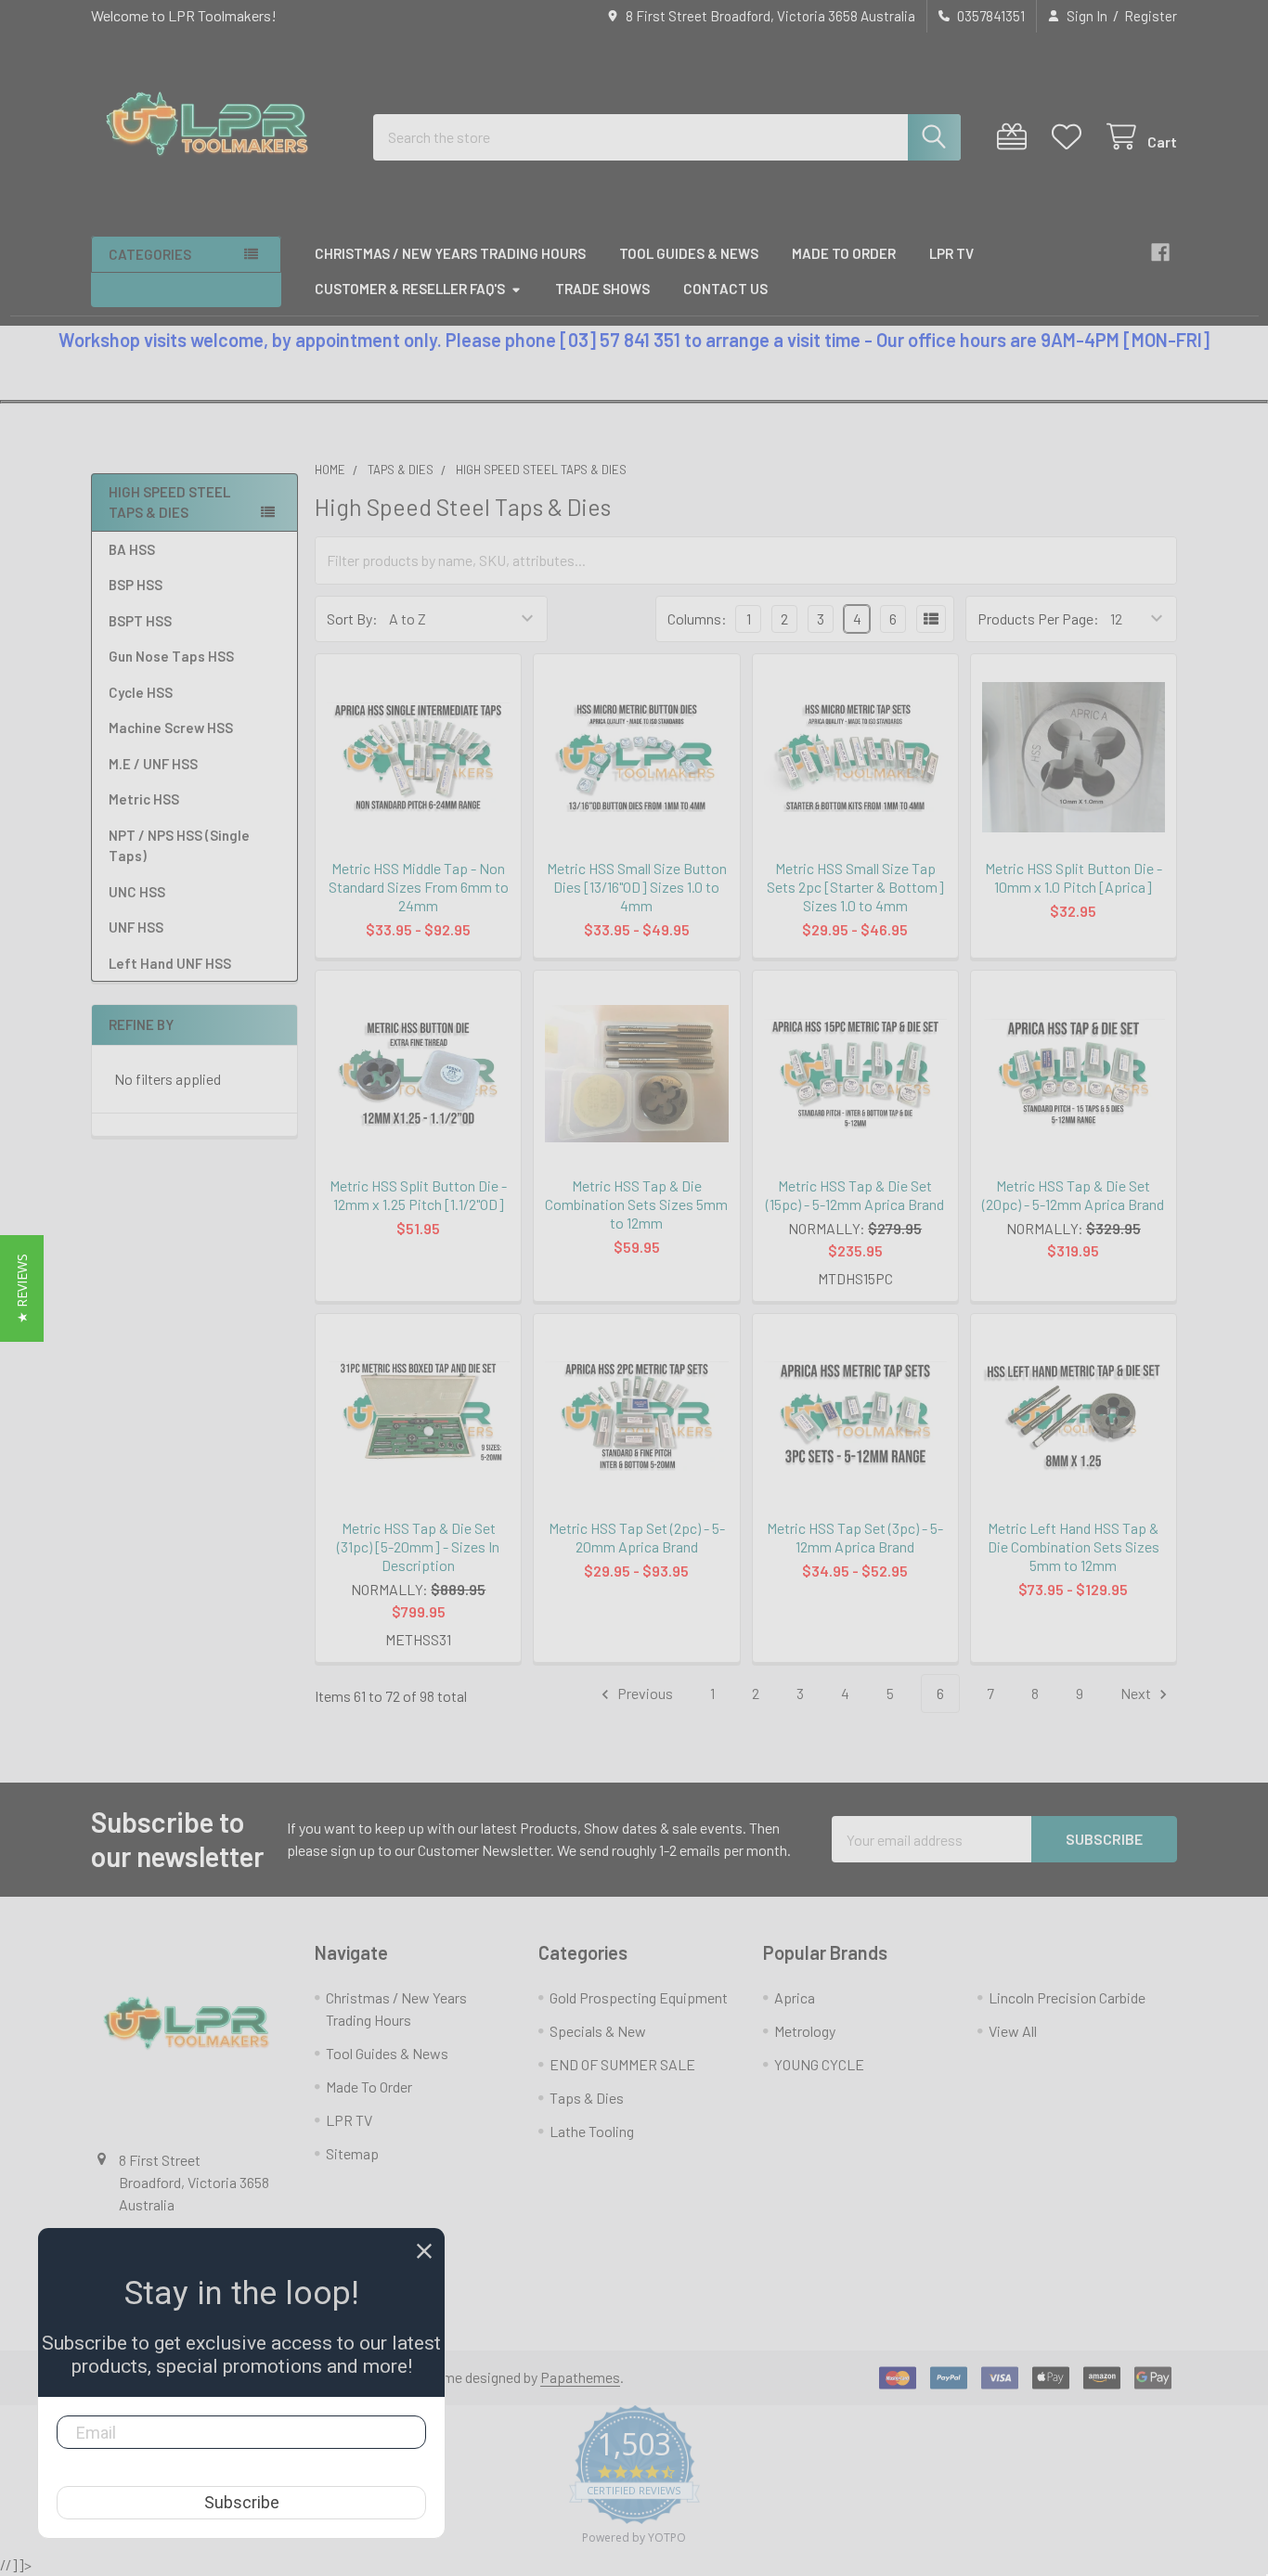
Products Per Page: (1038, 618)
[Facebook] (1160, 252)
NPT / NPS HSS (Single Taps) (179, 846)
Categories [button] (150, 254)
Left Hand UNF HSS (170, 963)
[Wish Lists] (1071, 137)
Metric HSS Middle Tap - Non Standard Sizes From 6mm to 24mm (419, 887)
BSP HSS (136, 585)
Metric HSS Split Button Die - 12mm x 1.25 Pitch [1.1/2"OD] (418, 1195)
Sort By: (352, 618)
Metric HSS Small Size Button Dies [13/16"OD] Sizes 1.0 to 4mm (637, 887)
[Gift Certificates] (1016, 137)
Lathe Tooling (592, 2131)
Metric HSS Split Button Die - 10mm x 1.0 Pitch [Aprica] (1074, 877)
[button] (22, 1288)
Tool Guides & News (689, 253)
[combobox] (667, 137)
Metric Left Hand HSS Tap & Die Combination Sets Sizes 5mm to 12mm (1074, 1546)
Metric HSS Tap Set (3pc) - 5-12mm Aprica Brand (855, 1537)
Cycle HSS (141, 692)
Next (1137, 1693)
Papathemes (580, 2377)
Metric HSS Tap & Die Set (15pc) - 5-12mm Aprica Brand (855, 1195)
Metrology (805, 2031)
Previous (644, 1693)
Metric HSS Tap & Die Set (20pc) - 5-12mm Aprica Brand (1073, 1195)
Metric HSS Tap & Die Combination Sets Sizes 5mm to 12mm (636, 1204)
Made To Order (844, 253)
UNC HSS (137, 892)
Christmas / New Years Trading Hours (450, 253)
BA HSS (132, 549)
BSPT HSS (140, 621)
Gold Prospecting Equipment (639, 1997)
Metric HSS (144, 799)
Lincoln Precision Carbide (1067, 1997)
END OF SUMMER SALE (622, 2064)
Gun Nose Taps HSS (171, 656)
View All (1013, 2031)
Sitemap (352, 2153)
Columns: (697, 618)
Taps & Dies (587, 2098)
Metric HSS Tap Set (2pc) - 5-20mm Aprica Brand (637, 1537)
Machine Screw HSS (171, 728)
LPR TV (951, 253)
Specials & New (598, 2031)
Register (1151, 16)
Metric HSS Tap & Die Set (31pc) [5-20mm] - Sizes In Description (418, 1546)
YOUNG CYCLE (819, 2064)
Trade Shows (602, 289)
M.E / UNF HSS (153, 764)
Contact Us (725, 289)
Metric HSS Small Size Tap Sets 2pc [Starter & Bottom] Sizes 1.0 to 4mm (855, 887)
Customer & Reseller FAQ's (410, 289)
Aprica (795, 1997)
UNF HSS (136, 927)
